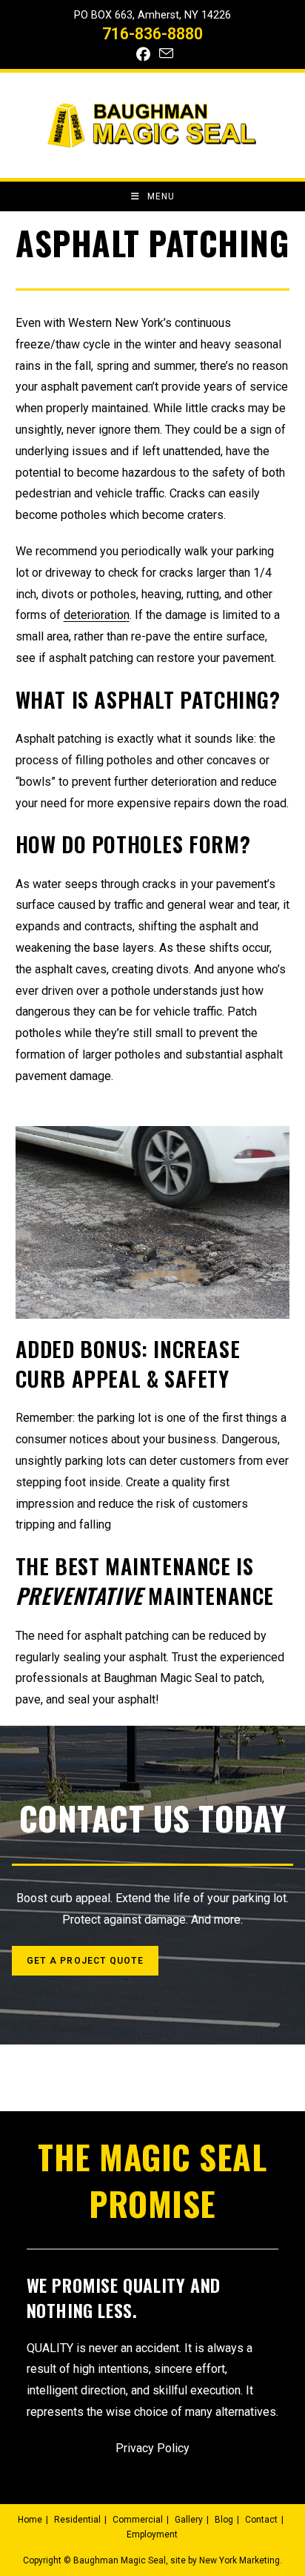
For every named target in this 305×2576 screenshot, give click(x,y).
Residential (77, 2520)
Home (30, 2520)
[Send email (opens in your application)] (164, 54)
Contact (261, 2520)
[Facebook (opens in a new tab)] (143, 54)
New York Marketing (239, 2560)
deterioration (97, 615)
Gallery (189, 2520)
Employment (152, 2534)
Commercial (138, 2520)
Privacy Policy (152, 2448)
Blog (224, 2520)
